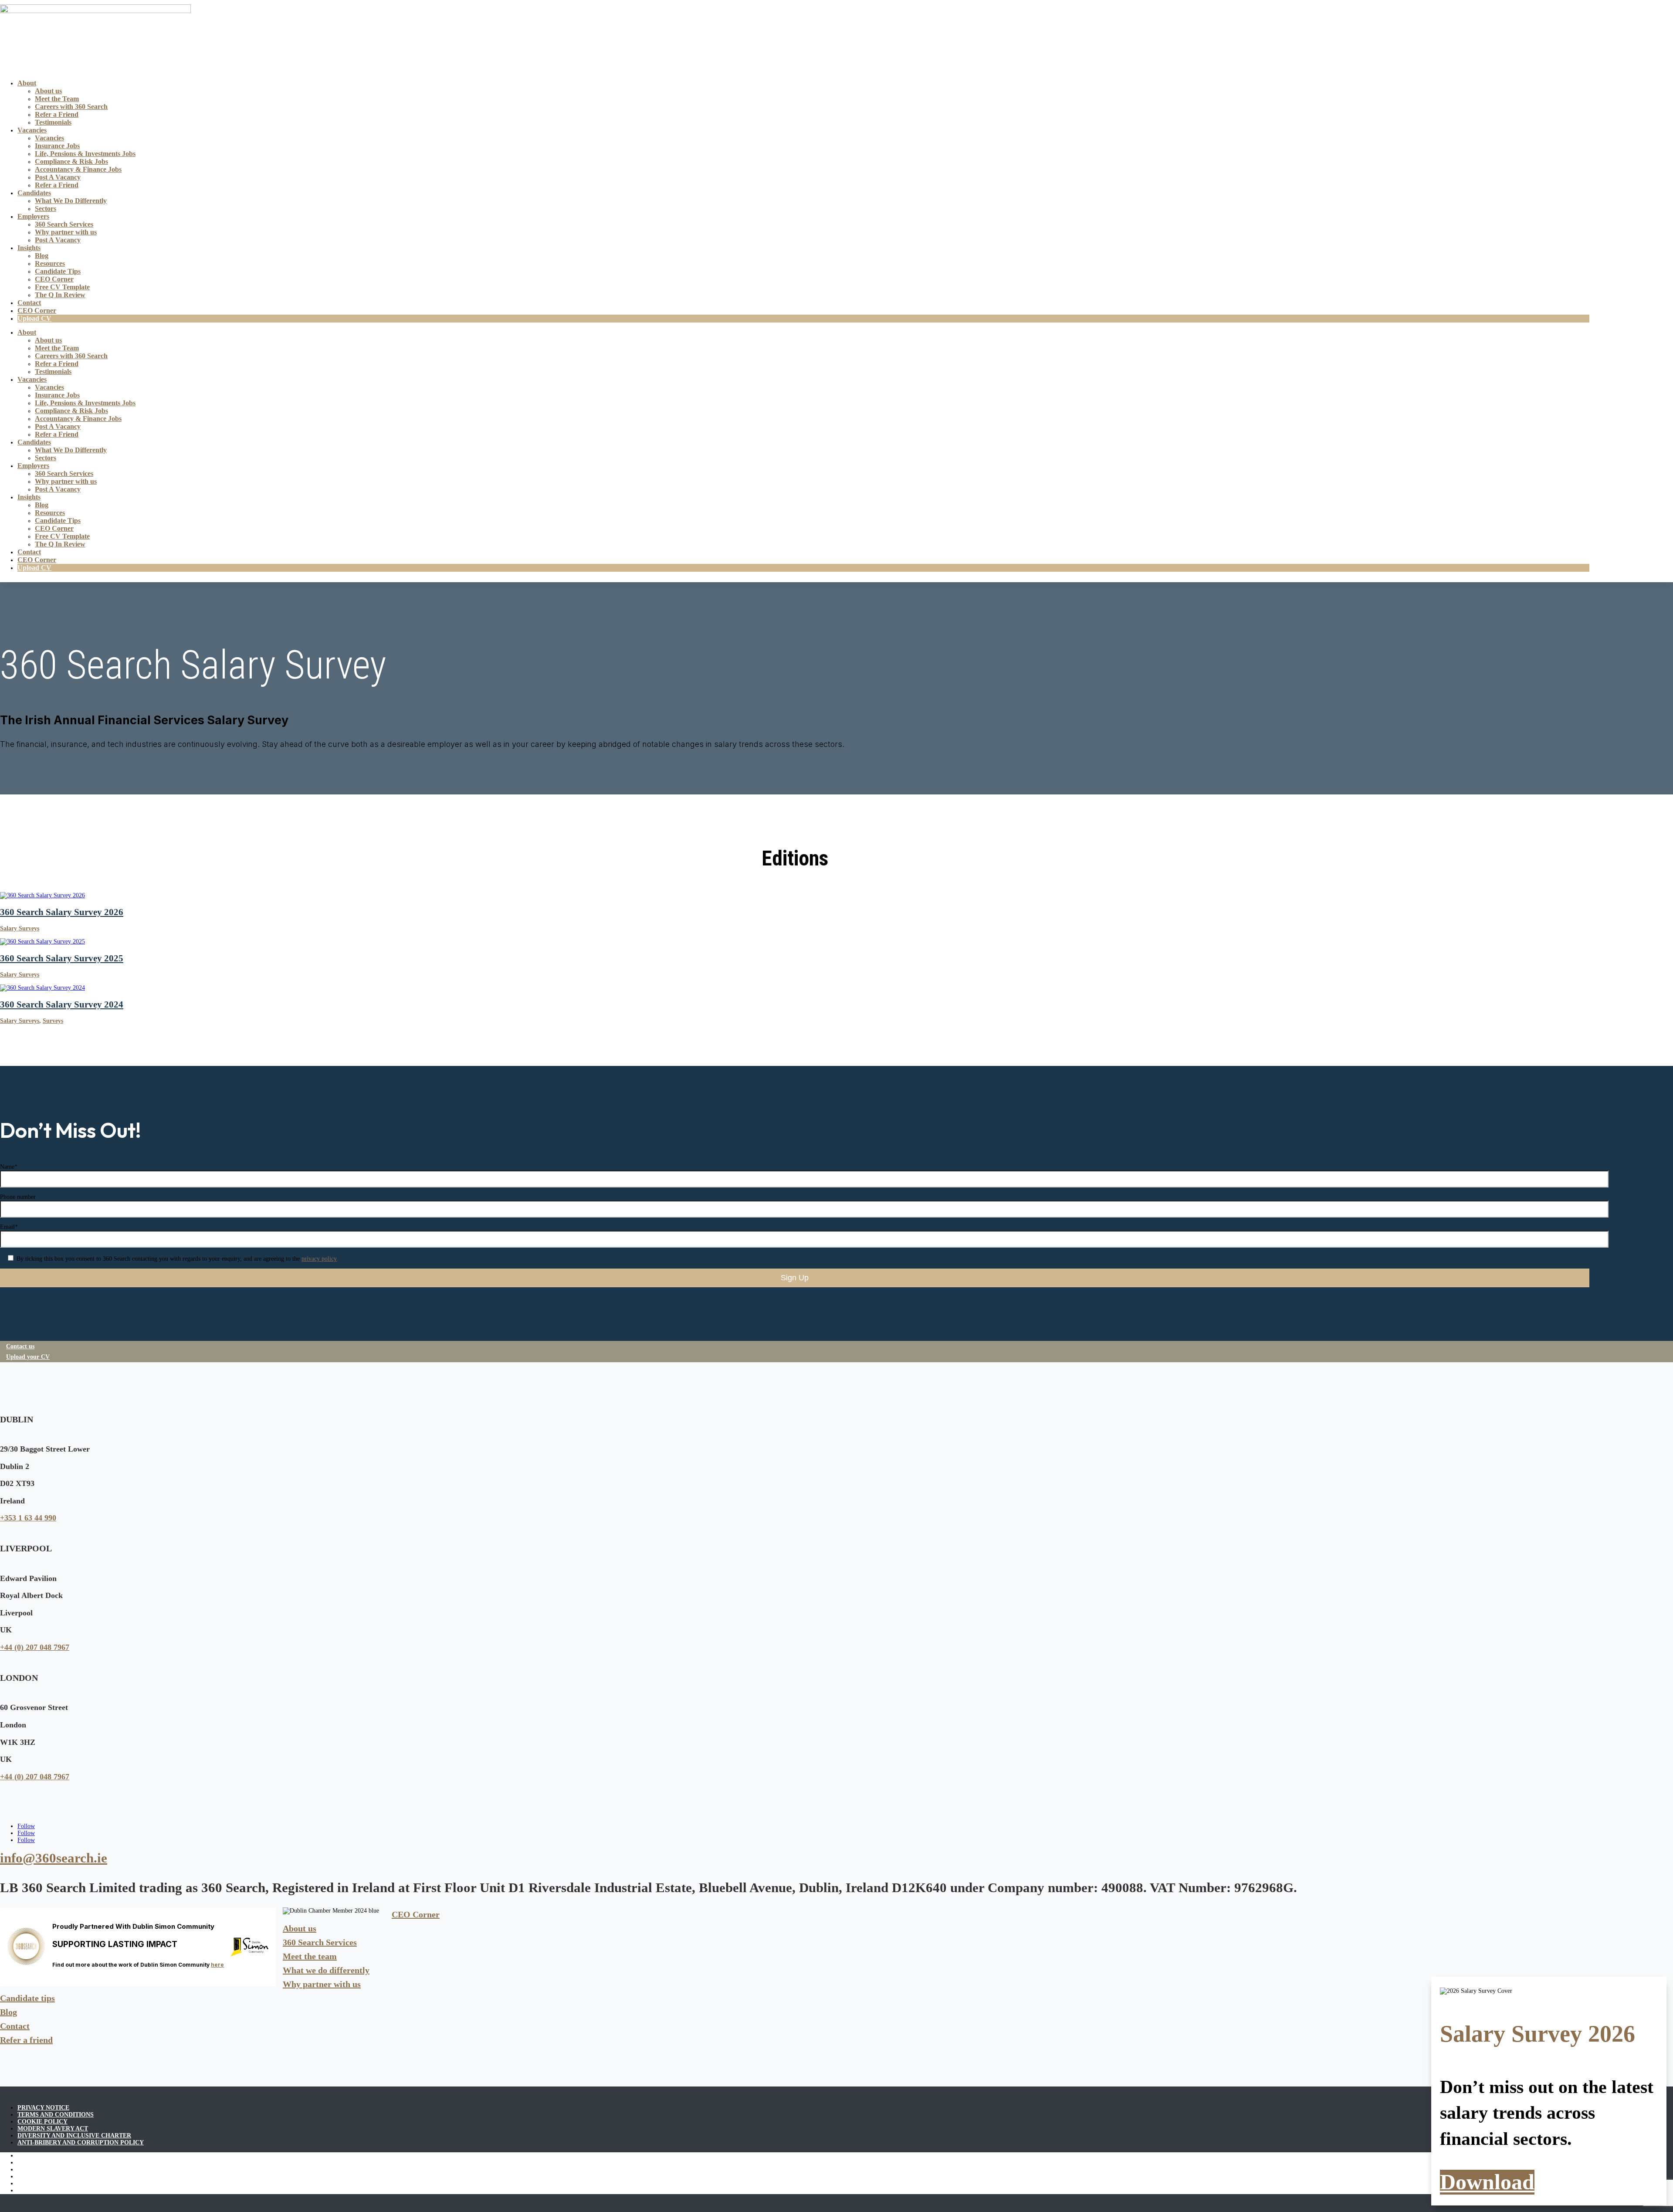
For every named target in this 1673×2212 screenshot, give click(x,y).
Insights (29, 248)
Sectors (46, 209)
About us (48, 91)
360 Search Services (64, 224)
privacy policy (319, 1259)
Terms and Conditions (56, 2115)
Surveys (53, 1021)
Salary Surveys (20, 928)
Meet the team (310, 1956)
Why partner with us (66, 232)
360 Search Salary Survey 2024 (62, 1004)
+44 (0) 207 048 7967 (35, 1647)
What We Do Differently (71, 201)
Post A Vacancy (58, 177)
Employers (33, 216)
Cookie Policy (42, 2122)
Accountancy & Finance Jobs (78, 169)
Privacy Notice (43, 2108)
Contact (29, 303)
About (27, 83)
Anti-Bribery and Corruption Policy (81, 2142)
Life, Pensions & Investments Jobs (85, 154)
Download (1487, 2182)
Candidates (34, 193)
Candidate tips (27, 1998)
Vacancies (32, 130)
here (217, 1965)
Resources (50, 263)
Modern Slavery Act (53, 2129)
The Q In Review (60, 295)
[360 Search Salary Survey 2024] (42, 988)
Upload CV (34, 318)
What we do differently (326, 1970)
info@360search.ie (54, 1858)
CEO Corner (54, 279)
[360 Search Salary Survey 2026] (42, 895)
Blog (42, 256)
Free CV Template (62, 287)
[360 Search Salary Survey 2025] (42, 941)
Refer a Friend (57, 114)
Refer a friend (26, 2040)
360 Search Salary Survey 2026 (62, 912)
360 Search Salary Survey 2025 (62, 958)
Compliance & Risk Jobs (71, 161)
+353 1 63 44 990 (28, 1518)
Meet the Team (57, 99)
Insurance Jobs (57, 146)
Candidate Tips (58, 271)
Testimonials (53, 122)
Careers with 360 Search (71, 107)
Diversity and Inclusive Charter (74, 2136)
